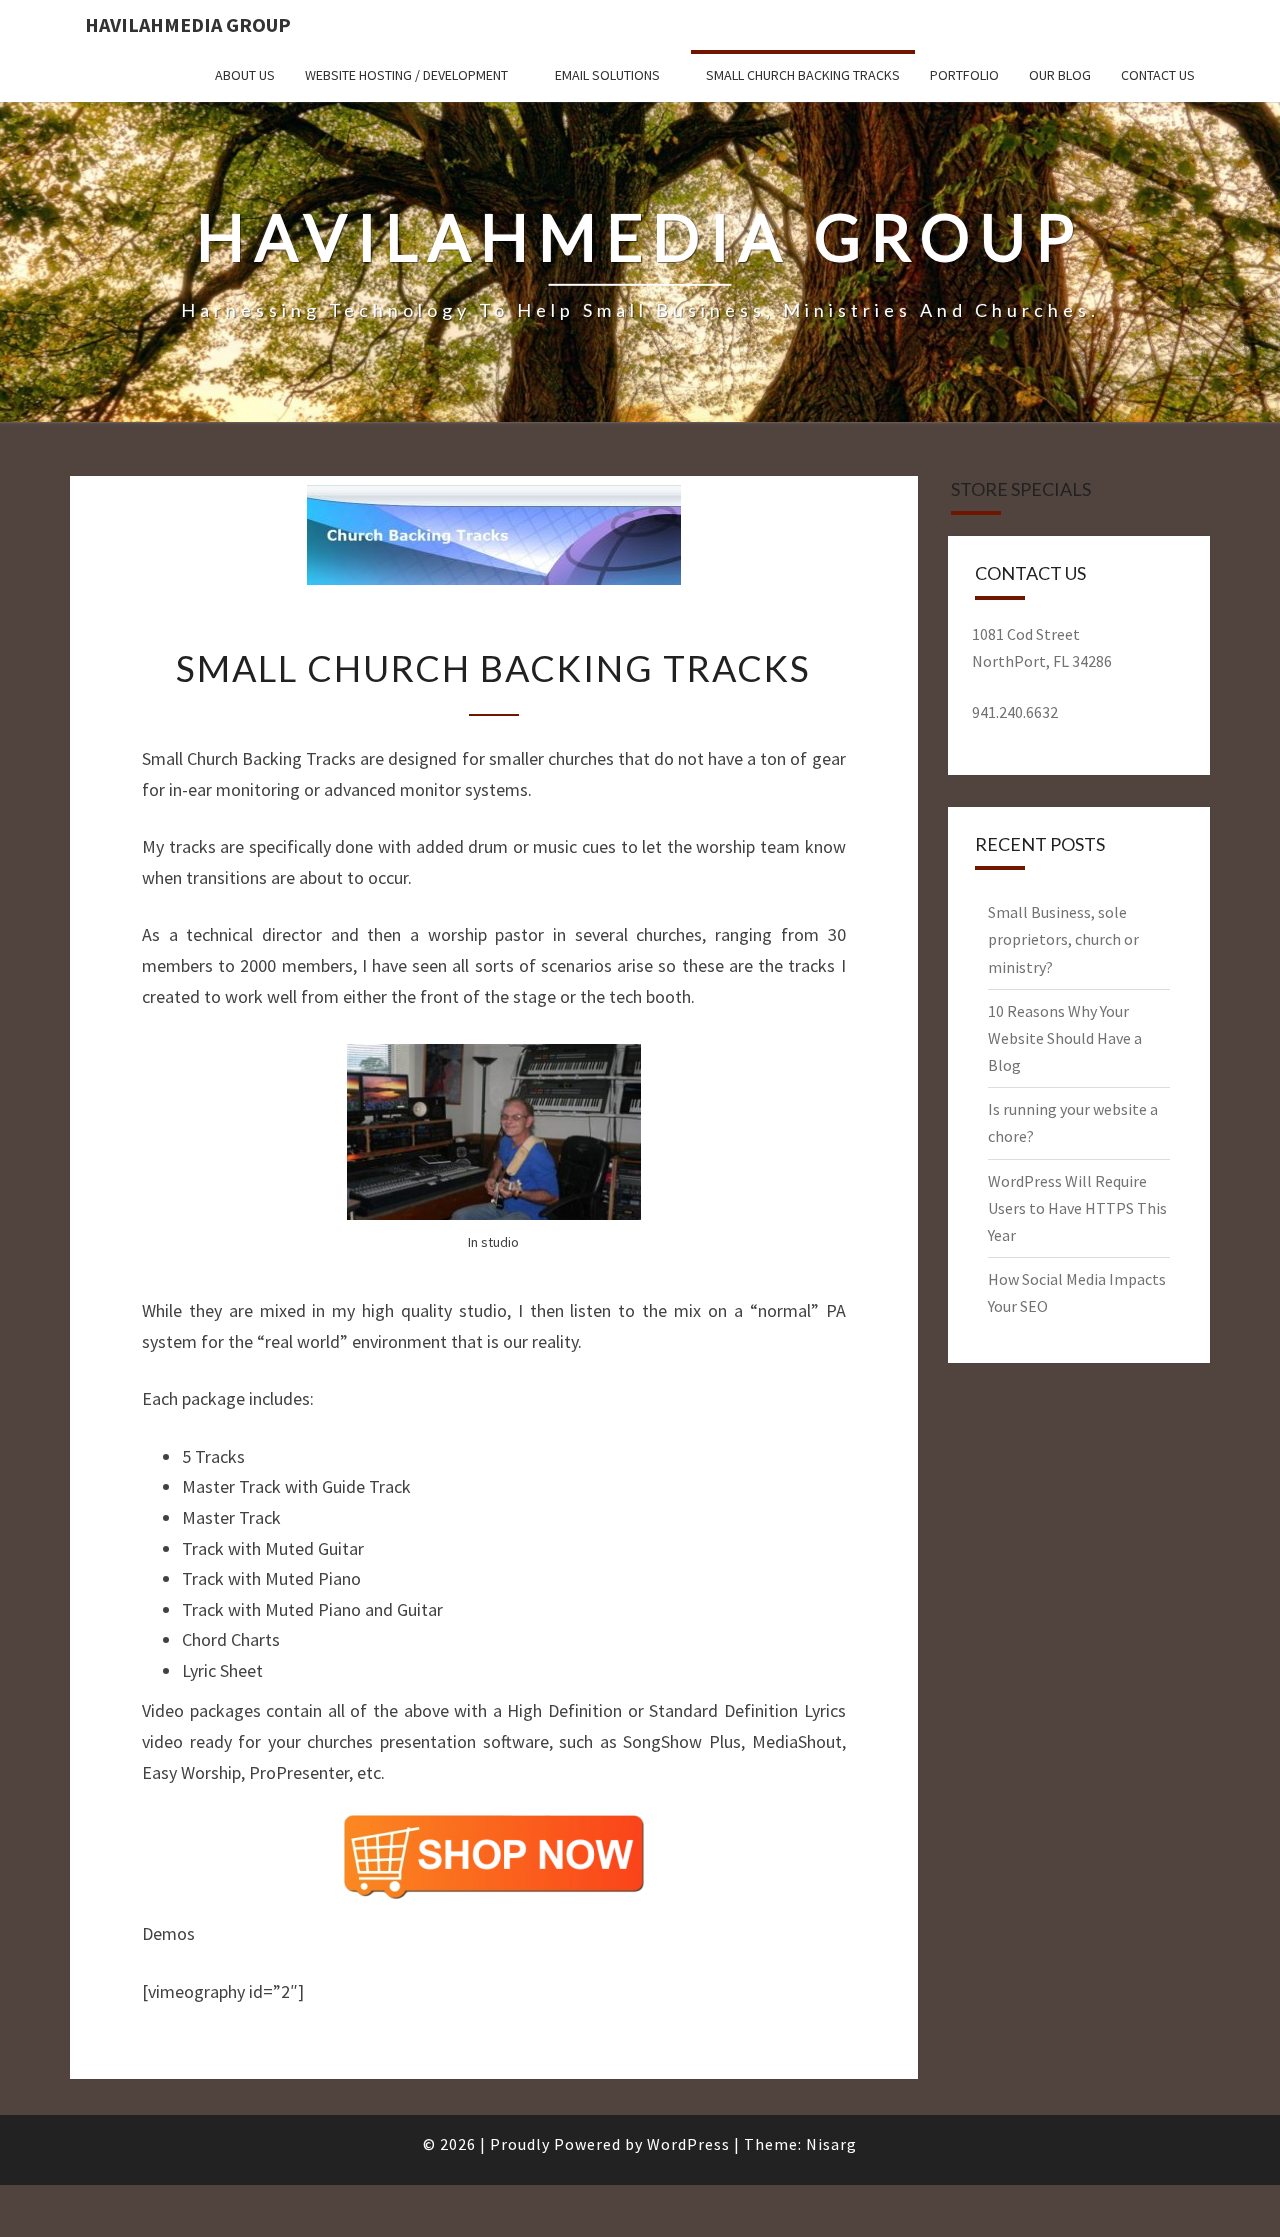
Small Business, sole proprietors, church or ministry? (1063, 939)
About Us (245, 75)
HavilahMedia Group (188, 24)
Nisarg (831, 2144)
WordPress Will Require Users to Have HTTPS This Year (1077, 1208)
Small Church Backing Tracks (803, 75)
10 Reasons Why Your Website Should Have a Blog (1065, 1038)
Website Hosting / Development (406, 75)
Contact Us (1158, 75)
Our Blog (1060, 75)
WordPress (688, 2144)
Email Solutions (607, 75)
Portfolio (964, 75)
